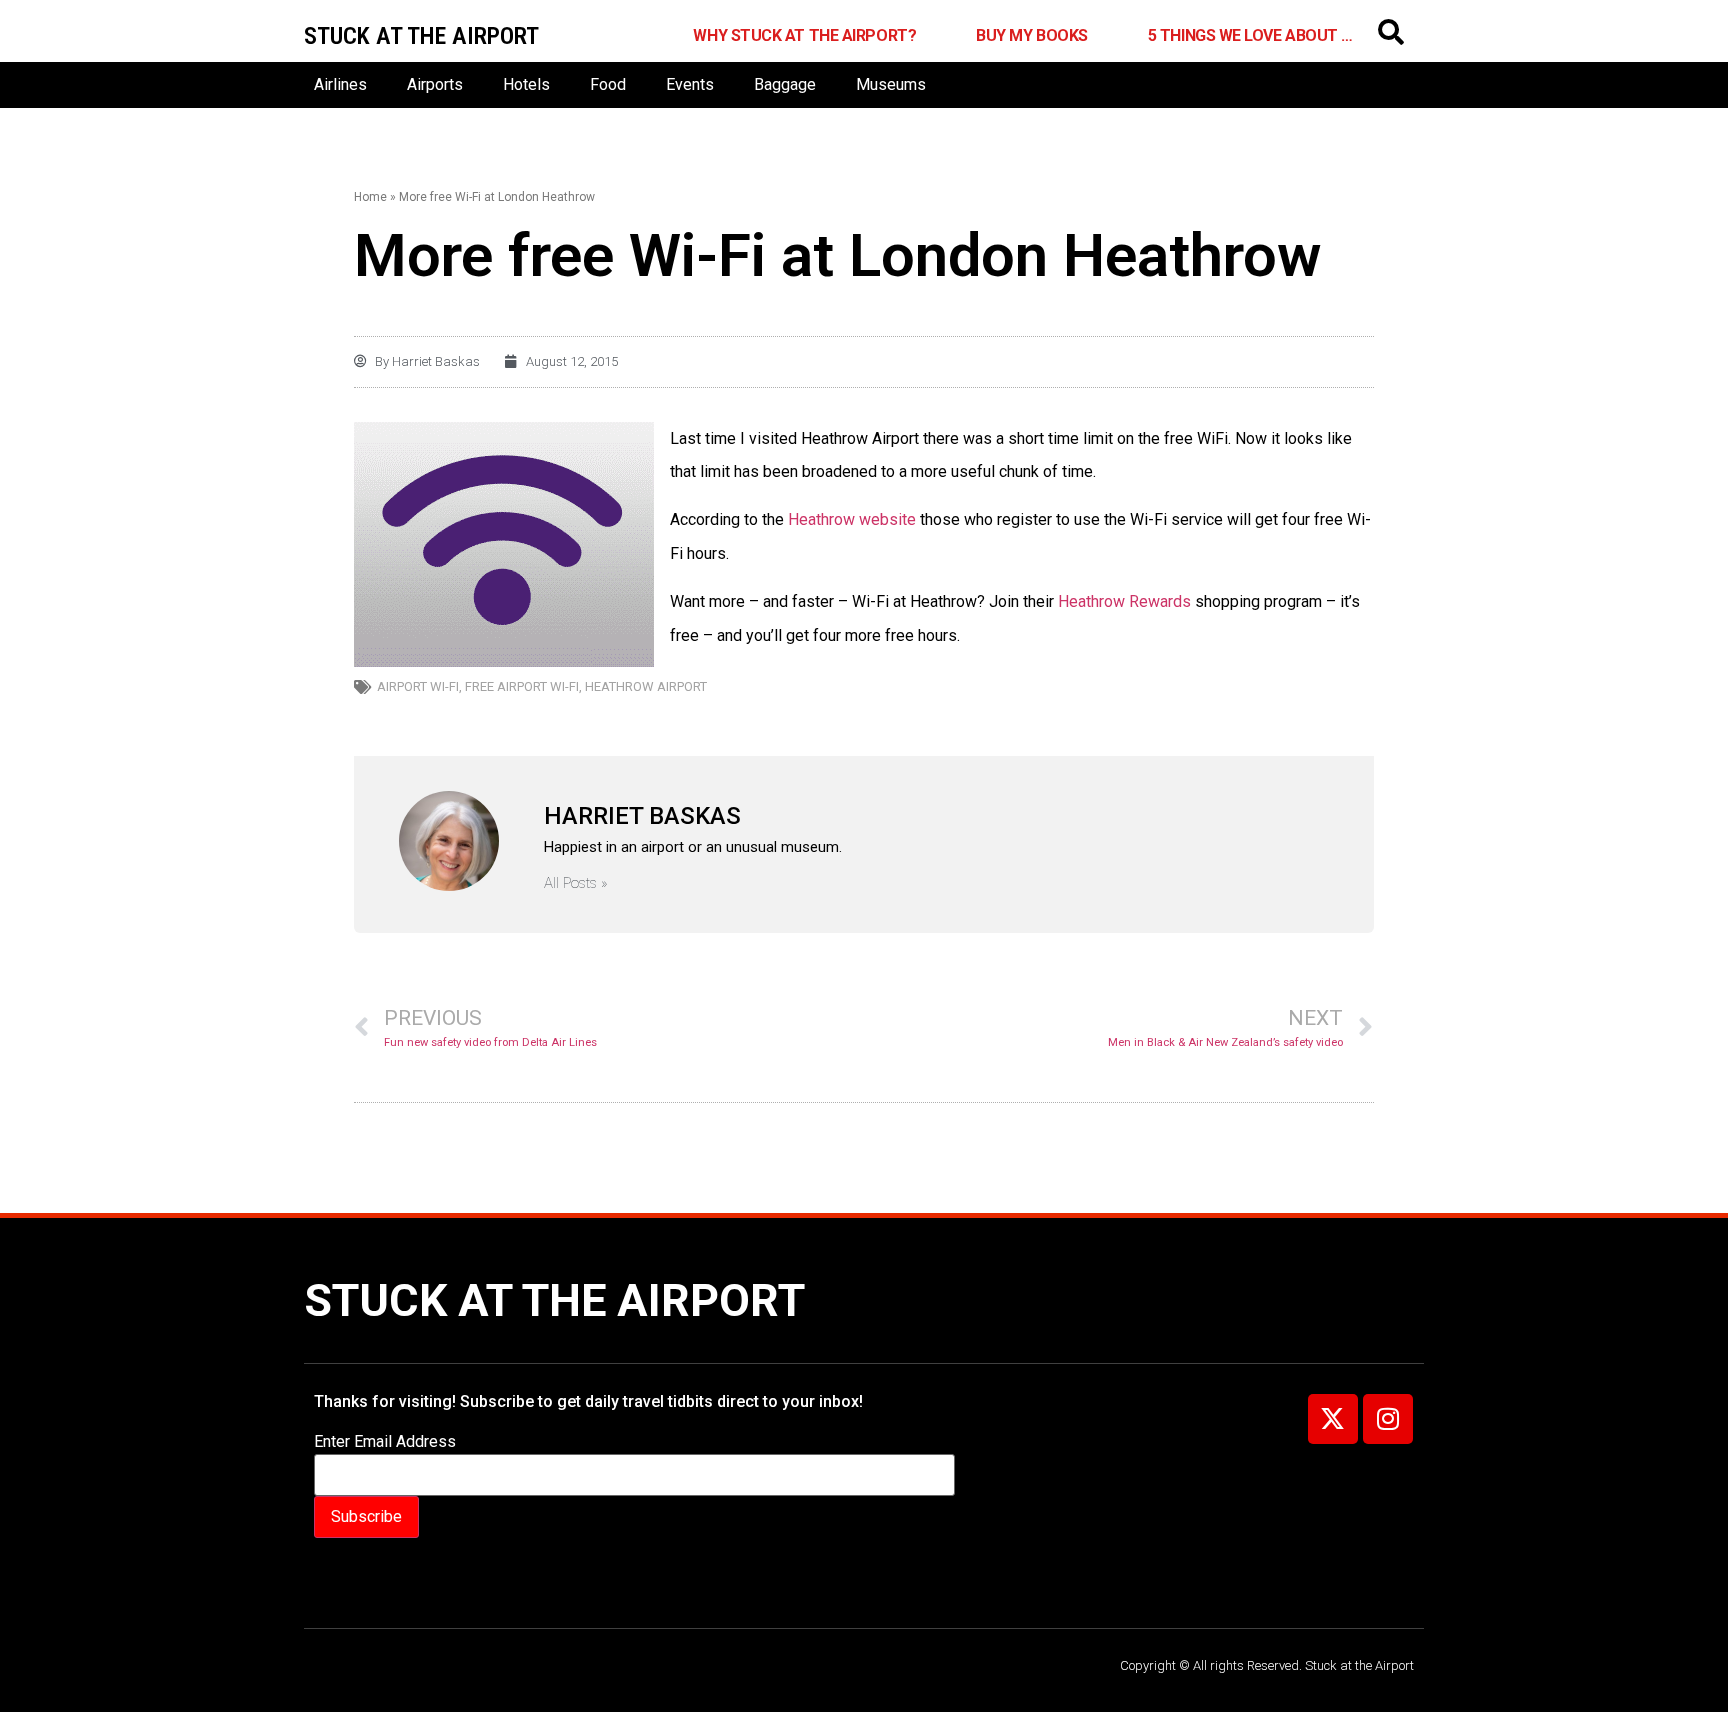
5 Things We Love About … (1250, 35)
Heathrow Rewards (1126, 601)
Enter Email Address (385, 1442)
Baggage (785, 84)
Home (370, 197)
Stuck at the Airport (554, 1300)
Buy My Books (1032, 35)
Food (608, 84)
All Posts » (576, 883)
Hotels (526, 84)
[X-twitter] (1333, 1419)
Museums (891, 84)
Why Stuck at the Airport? (804, 35)
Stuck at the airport (421, 36)
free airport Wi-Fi (522, 686)
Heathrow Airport (646, 686)
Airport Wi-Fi (418, 686)
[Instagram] (1388, 1419)
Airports (435, 84)
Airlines (340, 84)
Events (690, 84)
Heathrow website (854, 519)
